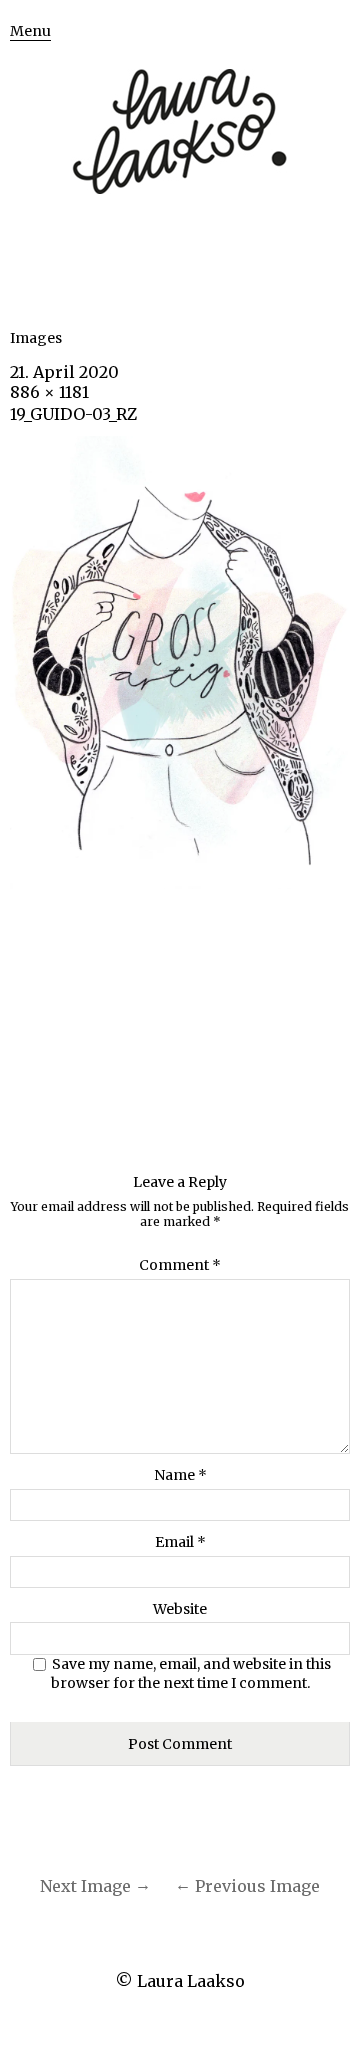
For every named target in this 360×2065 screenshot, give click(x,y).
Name (180, 1475)
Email (180, 1542)
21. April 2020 (64, 372)
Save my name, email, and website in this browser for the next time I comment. (191, 1674)
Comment (180, 1265)
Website (180, 1609)
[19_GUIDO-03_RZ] (180, 883)
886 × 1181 (49, 392)
